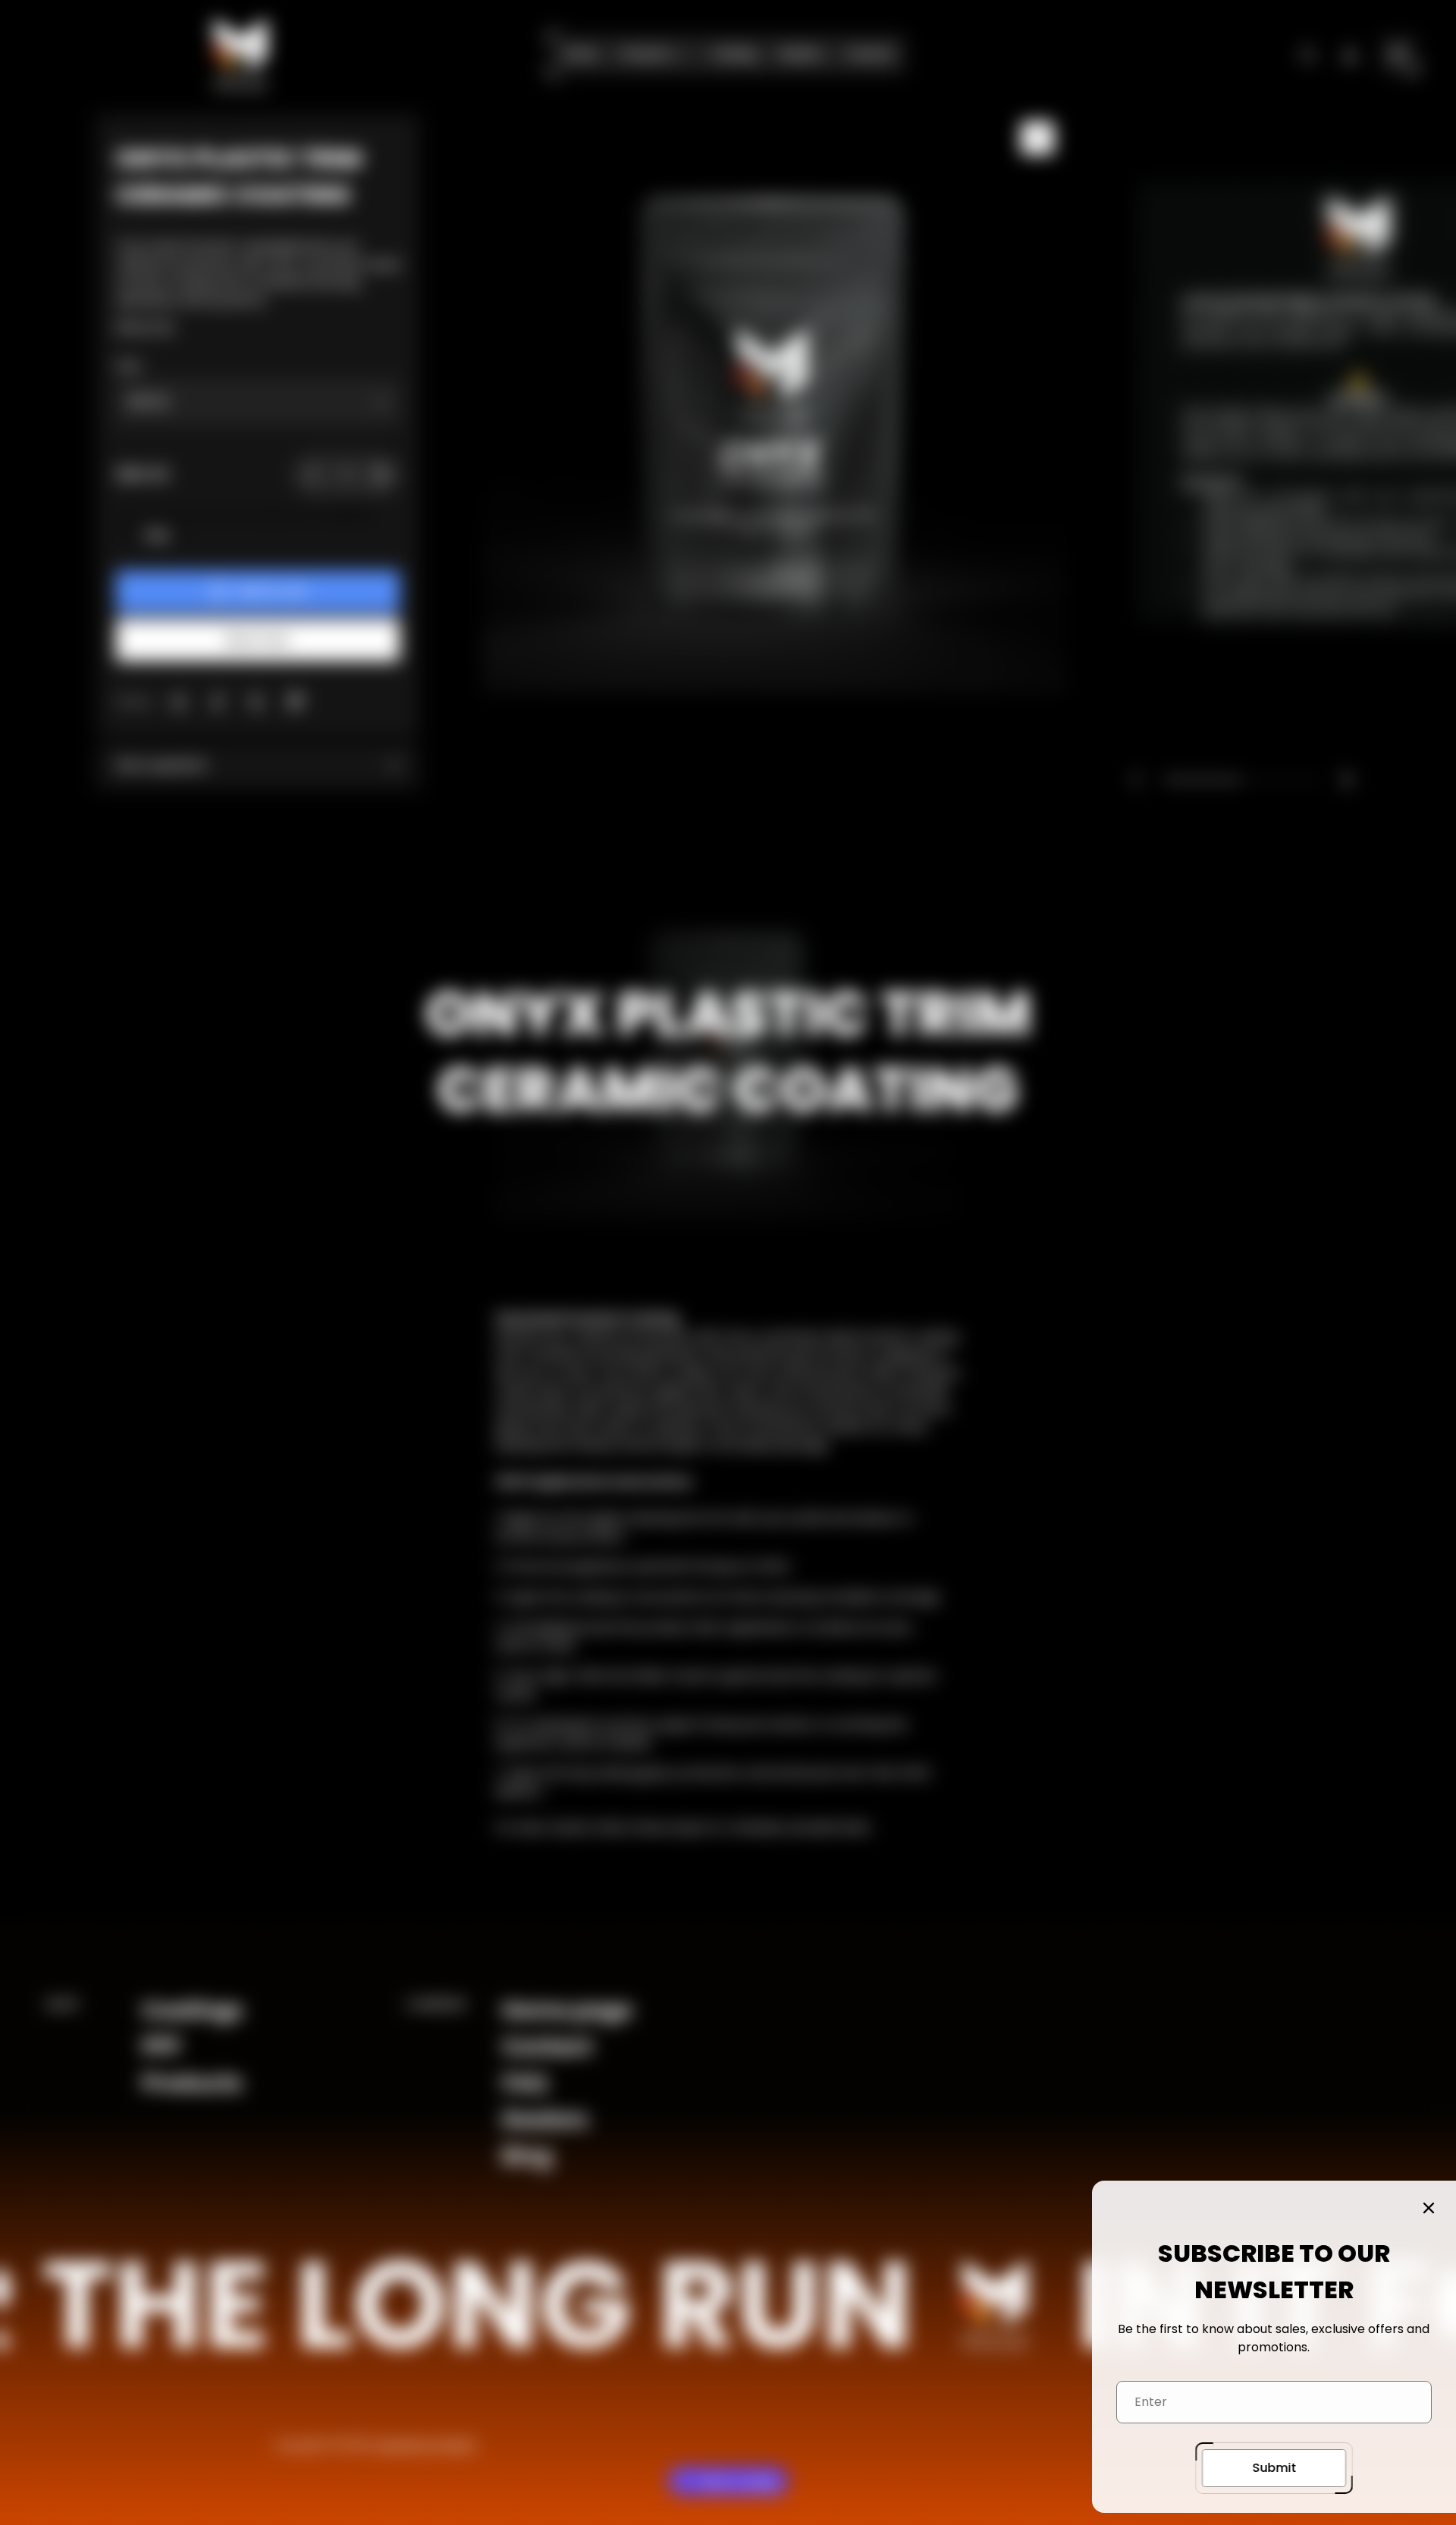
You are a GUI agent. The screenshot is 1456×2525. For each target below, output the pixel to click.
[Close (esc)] (1429, 2208)
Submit (1274, 2468)
